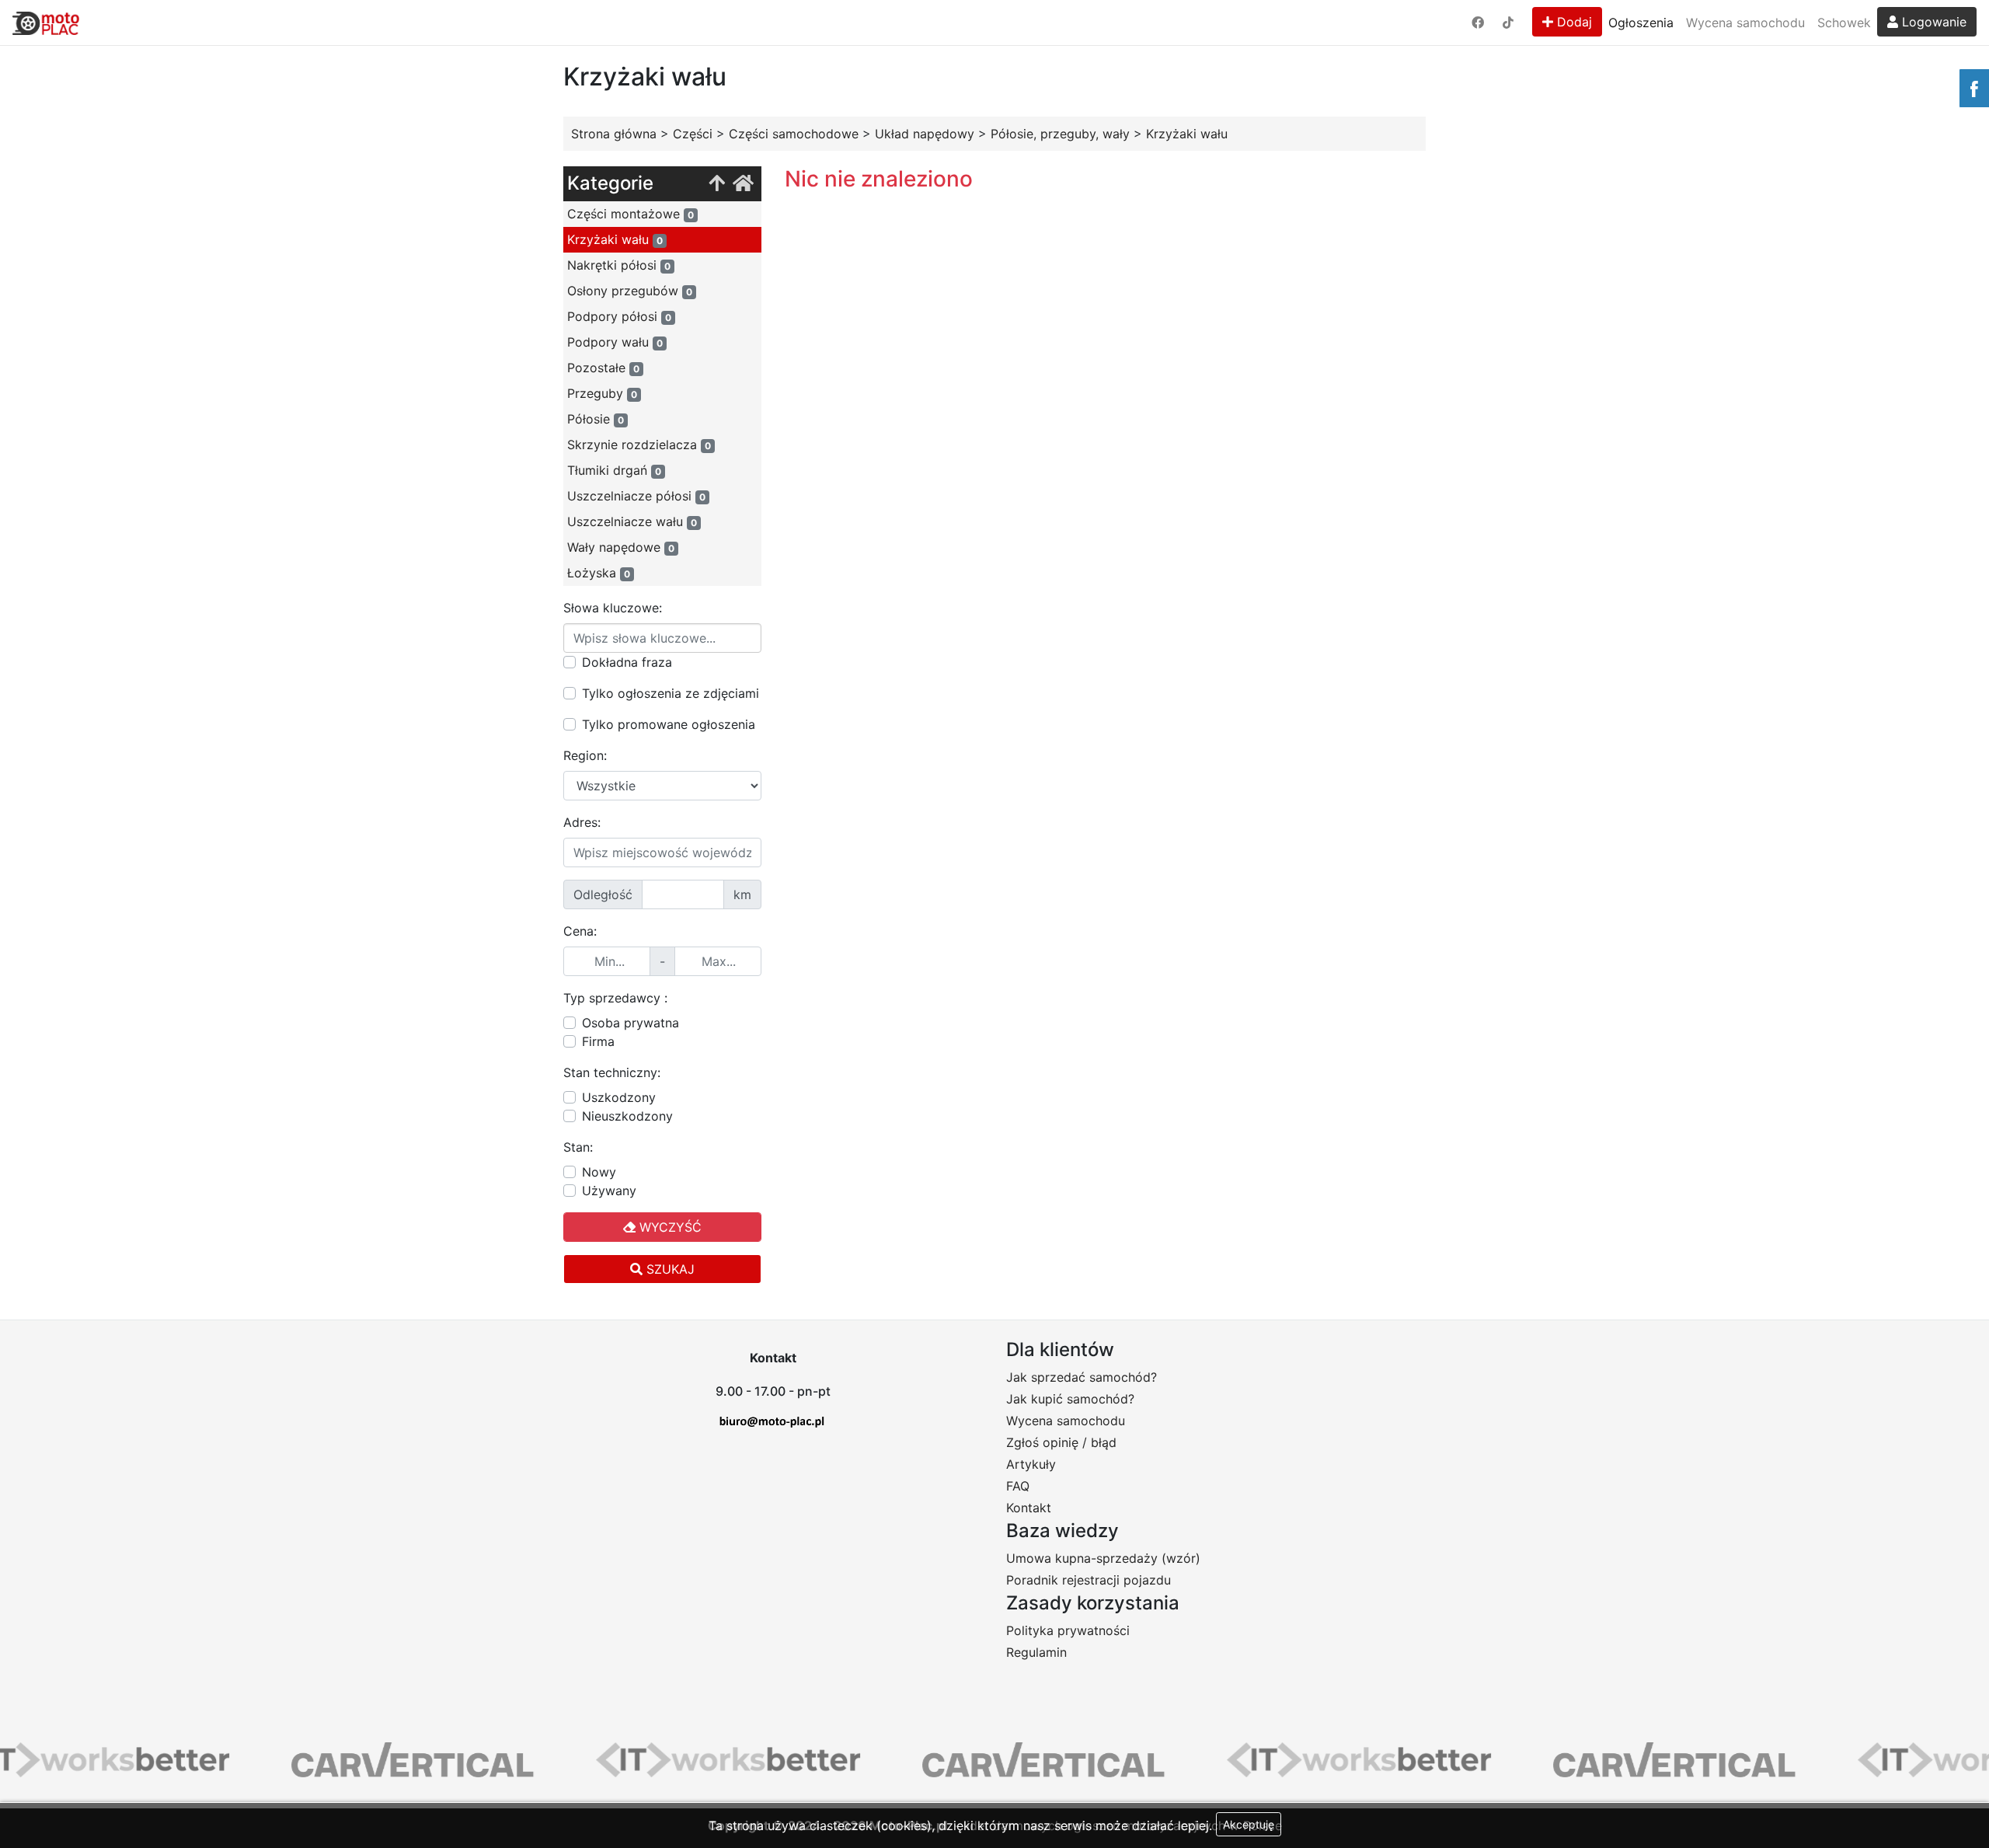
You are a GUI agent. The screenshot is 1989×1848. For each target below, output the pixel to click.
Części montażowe (630, 214)
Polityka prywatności (1068, 1630)
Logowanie (1932, 22)
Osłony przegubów (630, 291)
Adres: (582, 822)
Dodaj (1573, 22)
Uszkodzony (619, 1097)
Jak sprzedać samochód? (1082, 1377)
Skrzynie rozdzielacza (639, 445)
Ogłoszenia (1641, 23)
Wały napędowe (621, 547)
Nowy (599, 1172)
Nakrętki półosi (619, 265)
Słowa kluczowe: (613, 608)
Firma (598, 1041)
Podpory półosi (619, 316)
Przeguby (602, 393)
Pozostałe (603, 368)
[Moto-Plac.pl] (46, 23)
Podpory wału (615, 342)
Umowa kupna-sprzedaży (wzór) (1103, 1558)
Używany (609, 1191)
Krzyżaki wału (615, 239)
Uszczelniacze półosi (636, 496)
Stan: (578, 1147)
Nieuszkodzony (627, 1116)
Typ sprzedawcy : (615, 998)
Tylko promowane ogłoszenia (669, 724)
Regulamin (1036, 1652)
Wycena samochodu (1745, 23)
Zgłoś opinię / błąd (1061, 1442)
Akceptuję (1249, 1824)
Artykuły (1031, 1464)
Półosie (596, 419)
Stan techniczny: (612, 1072)
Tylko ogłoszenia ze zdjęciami (671, 693)
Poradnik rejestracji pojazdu (1089, 1580)
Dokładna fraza (627, 662)
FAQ (1018, 1486)
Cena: (580, 931)
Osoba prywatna (630, 1023)
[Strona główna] (743, 184)
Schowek (1844, 23)
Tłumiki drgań (614, 470)
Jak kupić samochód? (1070, 1399)
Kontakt (1029, 1508)
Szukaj (669, 1269)
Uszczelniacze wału (632, 521)
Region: (585, 755)
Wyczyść (669, 1227)
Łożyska (599, 573)
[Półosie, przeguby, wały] (717, 184)
